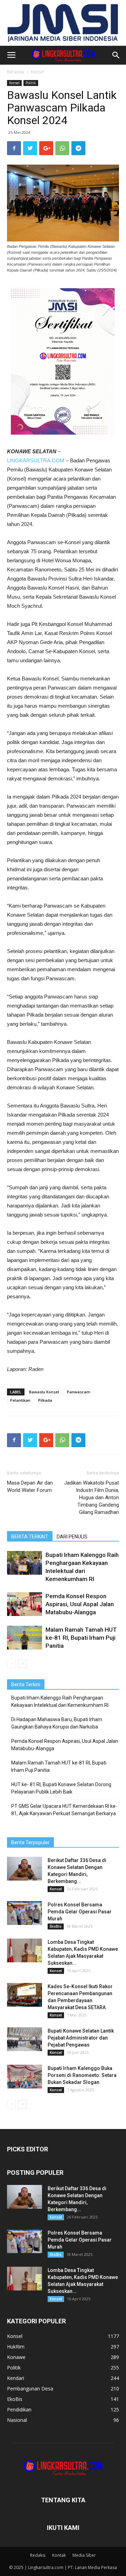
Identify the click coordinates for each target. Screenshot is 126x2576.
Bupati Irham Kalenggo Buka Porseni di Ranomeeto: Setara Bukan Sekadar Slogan (82, 2075)
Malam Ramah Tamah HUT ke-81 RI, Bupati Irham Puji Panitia (81, 1638)
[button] (116, 55)
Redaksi (38, 2555)
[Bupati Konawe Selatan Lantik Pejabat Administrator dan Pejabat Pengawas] (24, 2039)
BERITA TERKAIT (30, 1537)
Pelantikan (20, 1400)
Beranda (16, 72)
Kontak (59, 2555)
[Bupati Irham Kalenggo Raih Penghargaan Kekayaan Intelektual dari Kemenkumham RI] (24, 1563)
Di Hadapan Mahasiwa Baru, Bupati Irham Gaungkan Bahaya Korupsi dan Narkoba (57, 1723)
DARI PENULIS (72, 1537)
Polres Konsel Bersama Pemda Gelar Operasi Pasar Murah (80, 1912)
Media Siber (84, 2555)
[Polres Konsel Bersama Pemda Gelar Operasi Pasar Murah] (24, 1913)
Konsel (37, 72)
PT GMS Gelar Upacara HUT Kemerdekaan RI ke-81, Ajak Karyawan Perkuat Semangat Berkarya (64, 1810)
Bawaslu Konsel (44, 1392)
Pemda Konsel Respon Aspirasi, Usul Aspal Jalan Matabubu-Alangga (80, 1604)
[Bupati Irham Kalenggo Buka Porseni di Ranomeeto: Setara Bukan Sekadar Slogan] (24, 2077)
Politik (31, 83)
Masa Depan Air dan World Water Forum (30, 1487)
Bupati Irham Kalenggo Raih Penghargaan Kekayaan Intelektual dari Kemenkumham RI (60, 1701)
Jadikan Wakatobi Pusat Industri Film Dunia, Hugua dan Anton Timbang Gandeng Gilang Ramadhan (92, 1498)
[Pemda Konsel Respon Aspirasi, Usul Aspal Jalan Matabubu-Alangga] (24, 1604)
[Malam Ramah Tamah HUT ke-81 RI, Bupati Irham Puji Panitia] (24, 1638)
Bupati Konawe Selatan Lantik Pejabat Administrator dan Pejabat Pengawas (81, 2038)
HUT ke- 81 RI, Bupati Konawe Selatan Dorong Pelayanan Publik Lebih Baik (61, 1788)
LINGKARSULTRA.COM (36, 460)
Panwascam (79, 1392)
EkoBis (56, 1926)
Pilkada (45, 1400)
